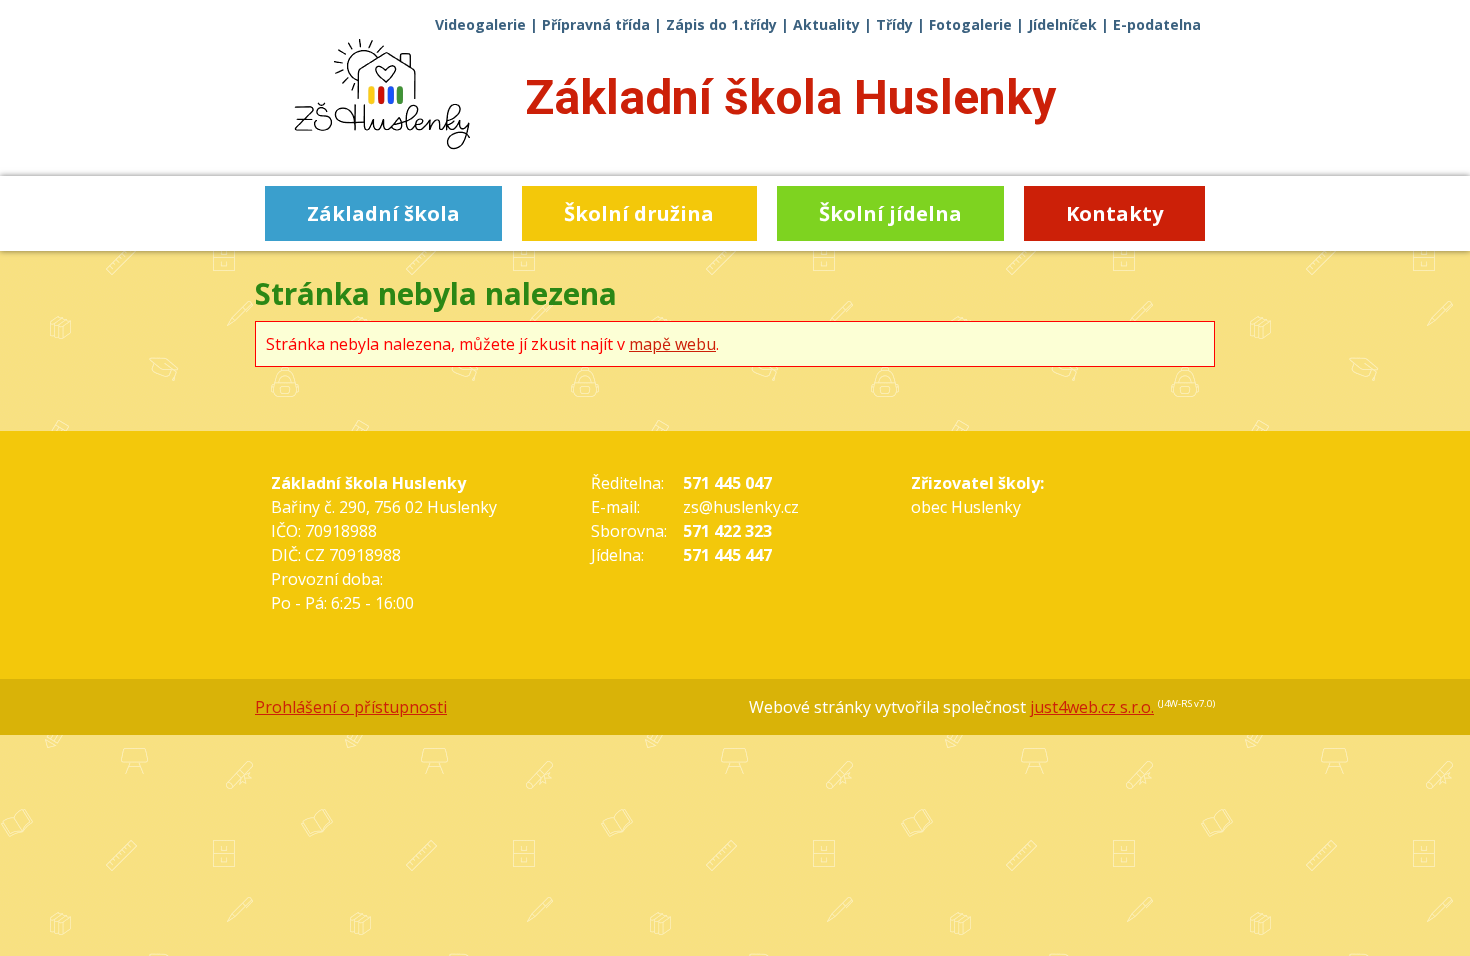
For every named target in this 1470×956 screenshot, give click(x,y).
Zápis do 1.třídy (721, 24)
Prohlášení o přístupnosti (351, 707)
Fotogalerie (970, 24)
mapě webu (672, 344)
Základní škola (790, 97)
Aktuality (826, 24)
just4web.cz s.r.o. (1092, 707)
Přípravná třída (596, 24)
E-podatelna (1157, 24)
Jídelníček (1062, 24)
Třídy (894, 24)
